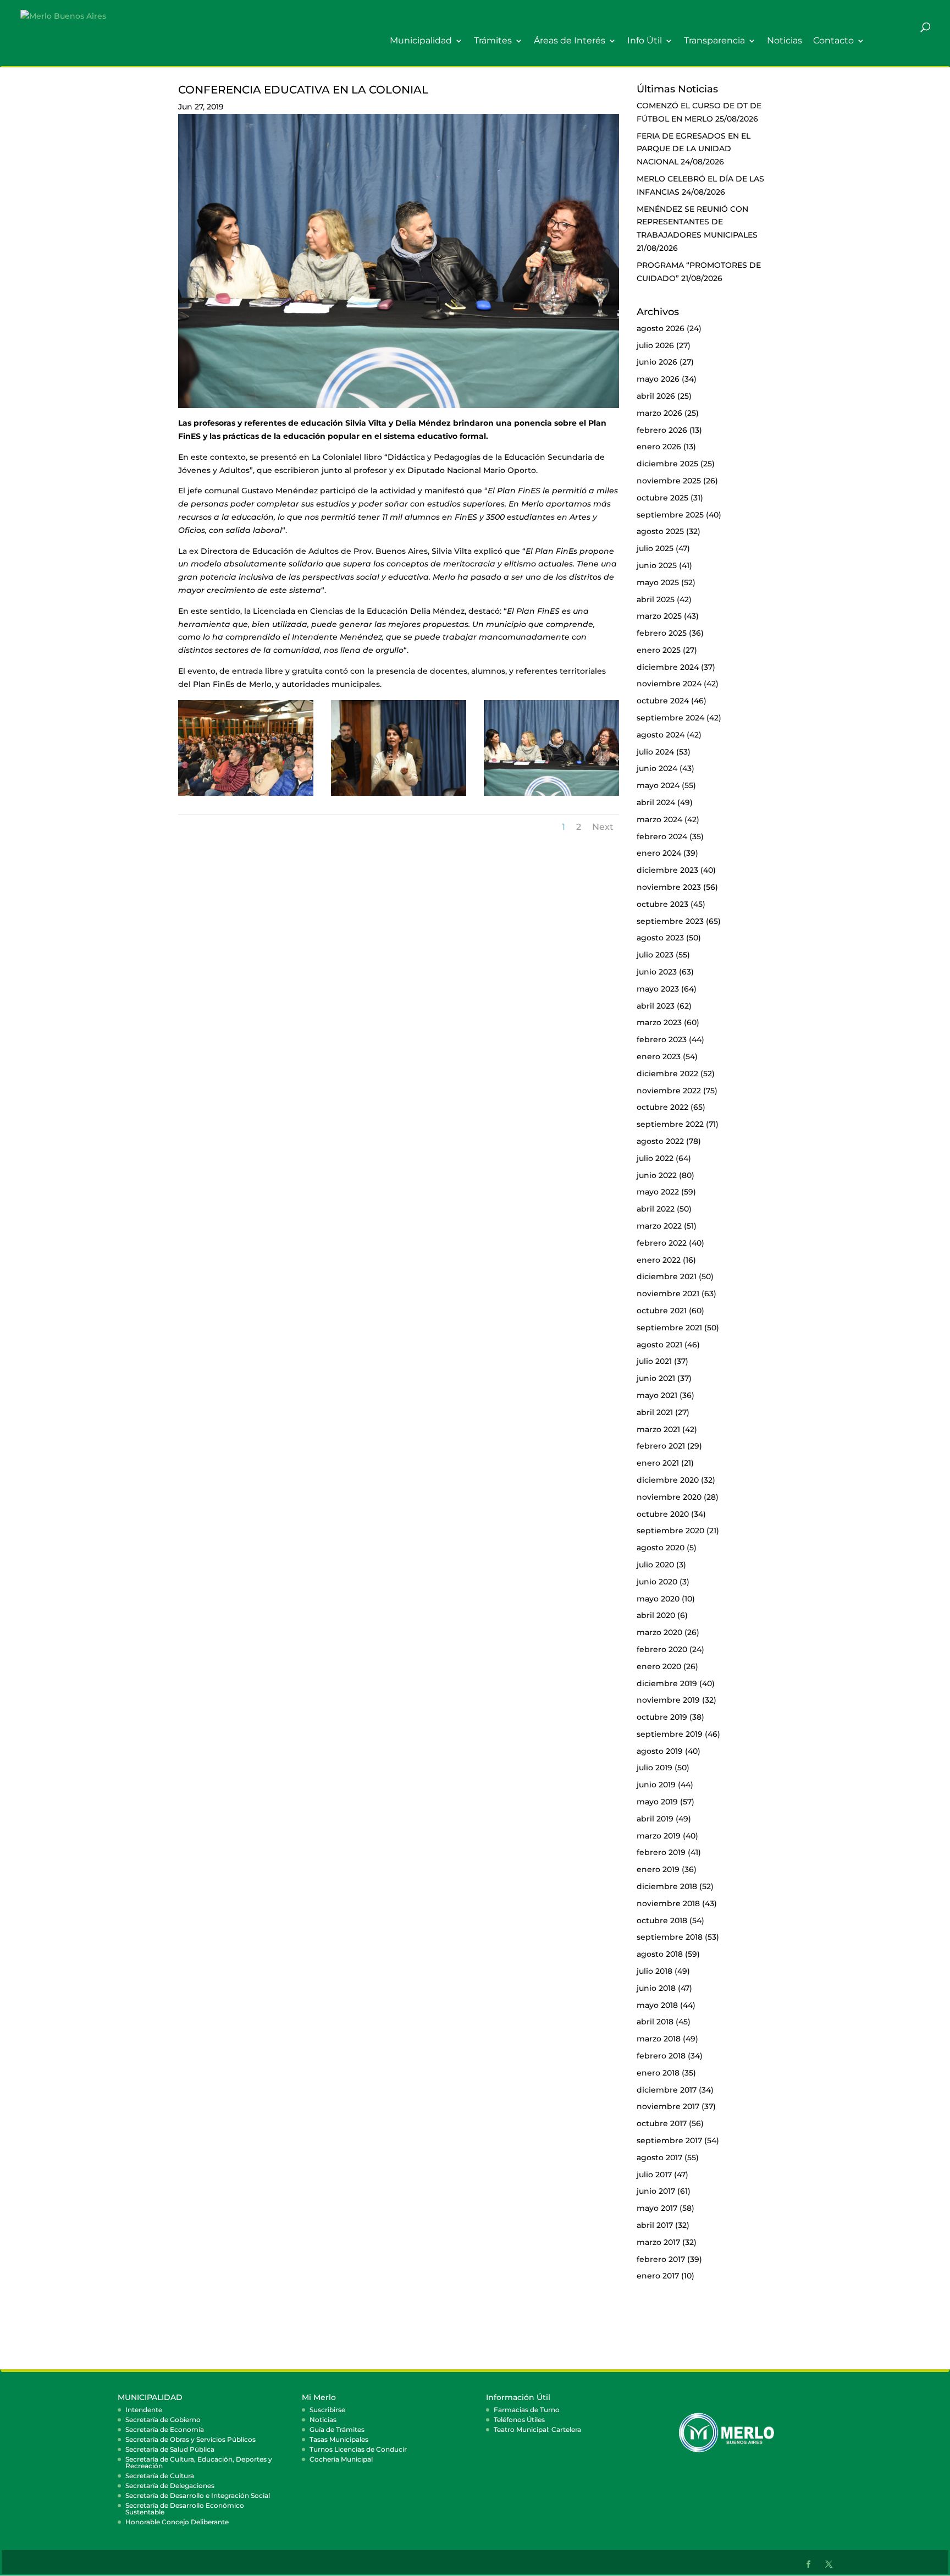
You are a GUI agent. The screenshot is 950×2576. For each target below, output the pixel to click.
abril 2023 (656, 1006)
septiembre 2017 (669, 2140)
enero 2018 (658, 2073)
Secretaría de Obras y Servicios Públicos (190, 2439)
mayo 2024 (658, 785)
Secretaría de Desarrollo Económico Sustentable (185, 2509)
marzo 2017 (658, 2242)
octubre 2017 (662, 2123)
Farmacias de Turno (527, 2410)
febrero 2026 (662, 430)
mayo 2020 (658, 1599)
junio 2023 (657, 972)
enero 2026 (659, 447)
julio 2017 (654, 2175)
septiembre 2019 (670, 1734)
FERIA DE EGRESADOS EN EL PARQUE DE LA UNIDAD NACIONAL (694, 149)
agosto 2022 (660, 1141)
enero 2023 (659, 1056)
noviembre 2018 (668, 1903)
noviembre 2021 (668, 1293)
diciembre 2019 (667, 1683)
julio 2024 (655, 752)
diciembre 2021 (667, 1276)
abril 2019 (655, 1819)
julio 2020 (655, 1565)
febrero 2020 (662, 1649)
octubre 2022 (662, 1107)
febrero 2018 (661, 2056)
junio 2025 (657, 565)
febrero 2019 (661, 1852)
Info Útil (645, 41)
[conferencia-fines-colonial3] (551, 796)
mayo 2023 (658, 989)
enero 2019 (658, 1869)
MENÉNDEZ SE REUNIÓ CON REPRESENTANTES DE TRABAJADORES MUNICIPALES (697, 222)
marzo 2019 (659, 1836)
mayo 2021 (657, 1395)
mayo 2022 (658, 1192)
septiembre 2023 (670, 921)
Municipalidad (421, 41)
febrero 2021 (661, 1446)
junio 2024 (657, 768)
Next (603, 827)
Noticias (785, 41)
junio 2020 (657, 1582)
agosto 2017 (659, 2157)
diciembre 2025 (667, 464)
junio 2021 (656, 1378)
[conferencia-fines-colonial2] (399, 796)
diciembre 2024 (668, 667)
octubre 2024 (663, 701)
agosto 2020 (661, 1548)
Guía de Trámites (337, 2429)
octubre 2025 (662, 498)
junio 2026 (657, 362)
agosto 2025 (660, 531)
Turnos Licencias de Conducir (358, 2449)
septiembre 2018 (670, 1937)
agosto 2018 (660, 1954)
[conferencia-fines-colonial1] (246, 796)
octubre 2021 (662, 1311)
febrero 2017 (661, 2259)
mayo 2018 (657, 2005)
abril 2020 (656, 1615)
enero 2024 (659, 853)
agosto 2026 (661, 328)
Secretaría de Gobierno (163, 2420)
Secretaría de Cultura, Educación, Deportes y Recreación (199, 2462)
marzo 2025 (659, 616)
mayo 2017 (657, 2208)
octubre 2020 (663, 1514)
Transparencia (714, 41)
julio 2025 (655, 548)
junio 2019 (656, 1785)
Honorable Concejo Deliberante (177, 2522)
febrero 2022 (662, 1243)
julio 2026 (655, 345)
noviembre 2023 (669, 887)
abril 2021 (655, 1412)
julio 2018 (654, 1971)
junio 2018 (656, 1988)
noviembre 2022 (669, 1091)
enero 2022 (659, 1260)
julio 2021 (654, 1361)
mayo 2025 (658, 582)
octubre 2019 (662, 1717)
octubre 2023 (662, 904)
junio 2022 (657, 1175)
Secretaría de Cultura (160, 2476)
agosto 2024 (661, 735)
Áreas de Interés (570, 41)
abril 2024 (656, 802)
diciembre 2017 (667, 2090)
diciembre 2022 (667, 1074)
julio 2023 (655, 955)
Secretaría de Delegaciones (170, 2486)
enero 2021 (658, 1463)
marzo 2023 (659, 1022)
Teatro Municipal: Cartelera (537, 2429)
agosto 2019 (660, 1751)
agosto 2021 (659, 1345)
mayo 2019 (657, 1802)
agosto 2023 (660, 938)
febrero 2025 (662, 633)
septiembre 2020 (670, 1531)
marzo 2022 (659, 1226)
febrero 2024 (662, 836)
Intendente (144, 2410)
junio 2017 (656, 2191)
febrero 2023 (662, 1039)
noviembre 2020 (669, 1497)
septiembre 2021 (669, 1328)
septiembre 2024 (670, 718)
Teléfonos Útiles (519, 2420)
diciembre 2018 (667, 1886)
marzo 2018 (659, 2039)
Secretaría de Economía (165, 2429)
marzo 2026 (659, 413)
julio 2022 (655, 1158)
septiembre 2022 (670, 1124)
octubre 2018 (662, 1920)
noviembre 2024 (669, 684)
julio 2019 (654, 1768)
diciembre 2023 (667, 870)
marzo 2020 (659, 1632)
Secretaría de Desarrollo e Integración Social (198, 2495)
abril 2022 (656, 1209)
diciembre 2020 (668, 1480)
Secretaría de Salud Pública (170, 2449)
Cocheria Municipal (341, 2459)
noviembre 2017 (668, 2106)
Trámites (493, 41)
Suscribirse (327, 2410)
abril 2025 (656, 599)
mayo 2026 (658, 379)
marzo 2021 (658, 1429)
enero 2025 (659, 650)
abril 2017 (655, 2225)
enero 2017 (658, 2276)
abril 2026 (656, 396)
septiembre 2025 (670, 515)
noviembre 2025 (669, 481)
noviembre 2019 (668, 1700)
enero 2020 (659, 1666)
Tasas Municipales (339, 2439)
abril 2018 (655, 2022)
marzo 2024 (659, 819)
